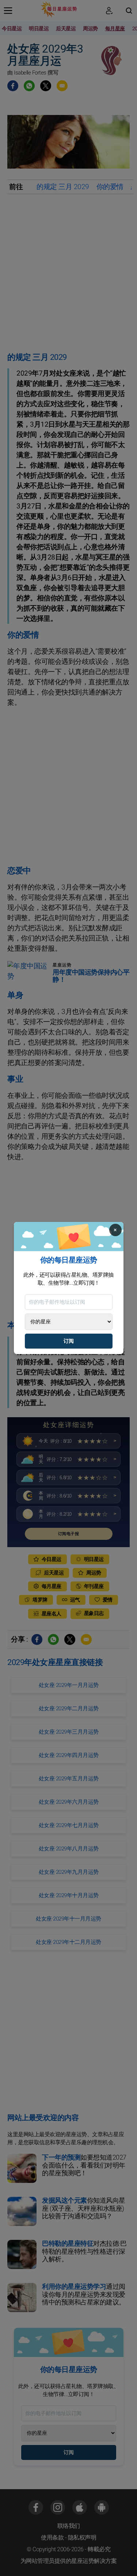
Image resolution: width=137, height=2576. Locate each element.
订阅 (69, 1341)
